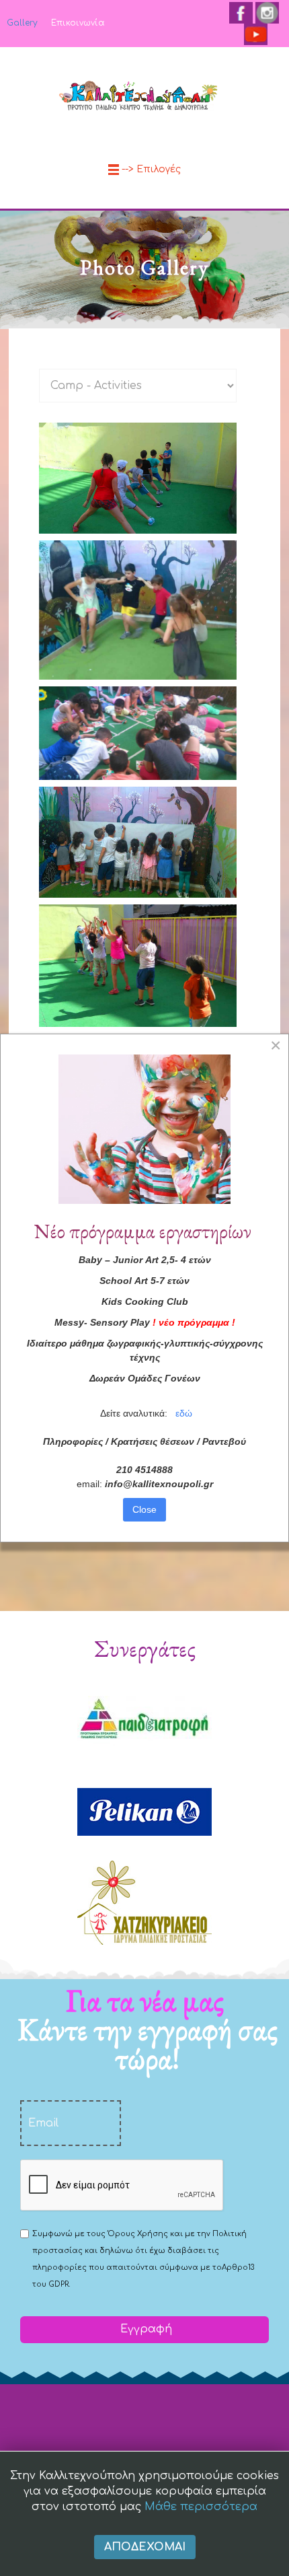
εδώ (184, 1413)
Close (144, 1509)
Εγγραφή (144, 2329)
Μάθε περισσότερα (201, 2507)
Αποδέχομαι (145, 2547)
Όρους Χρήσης (138, 2234)
